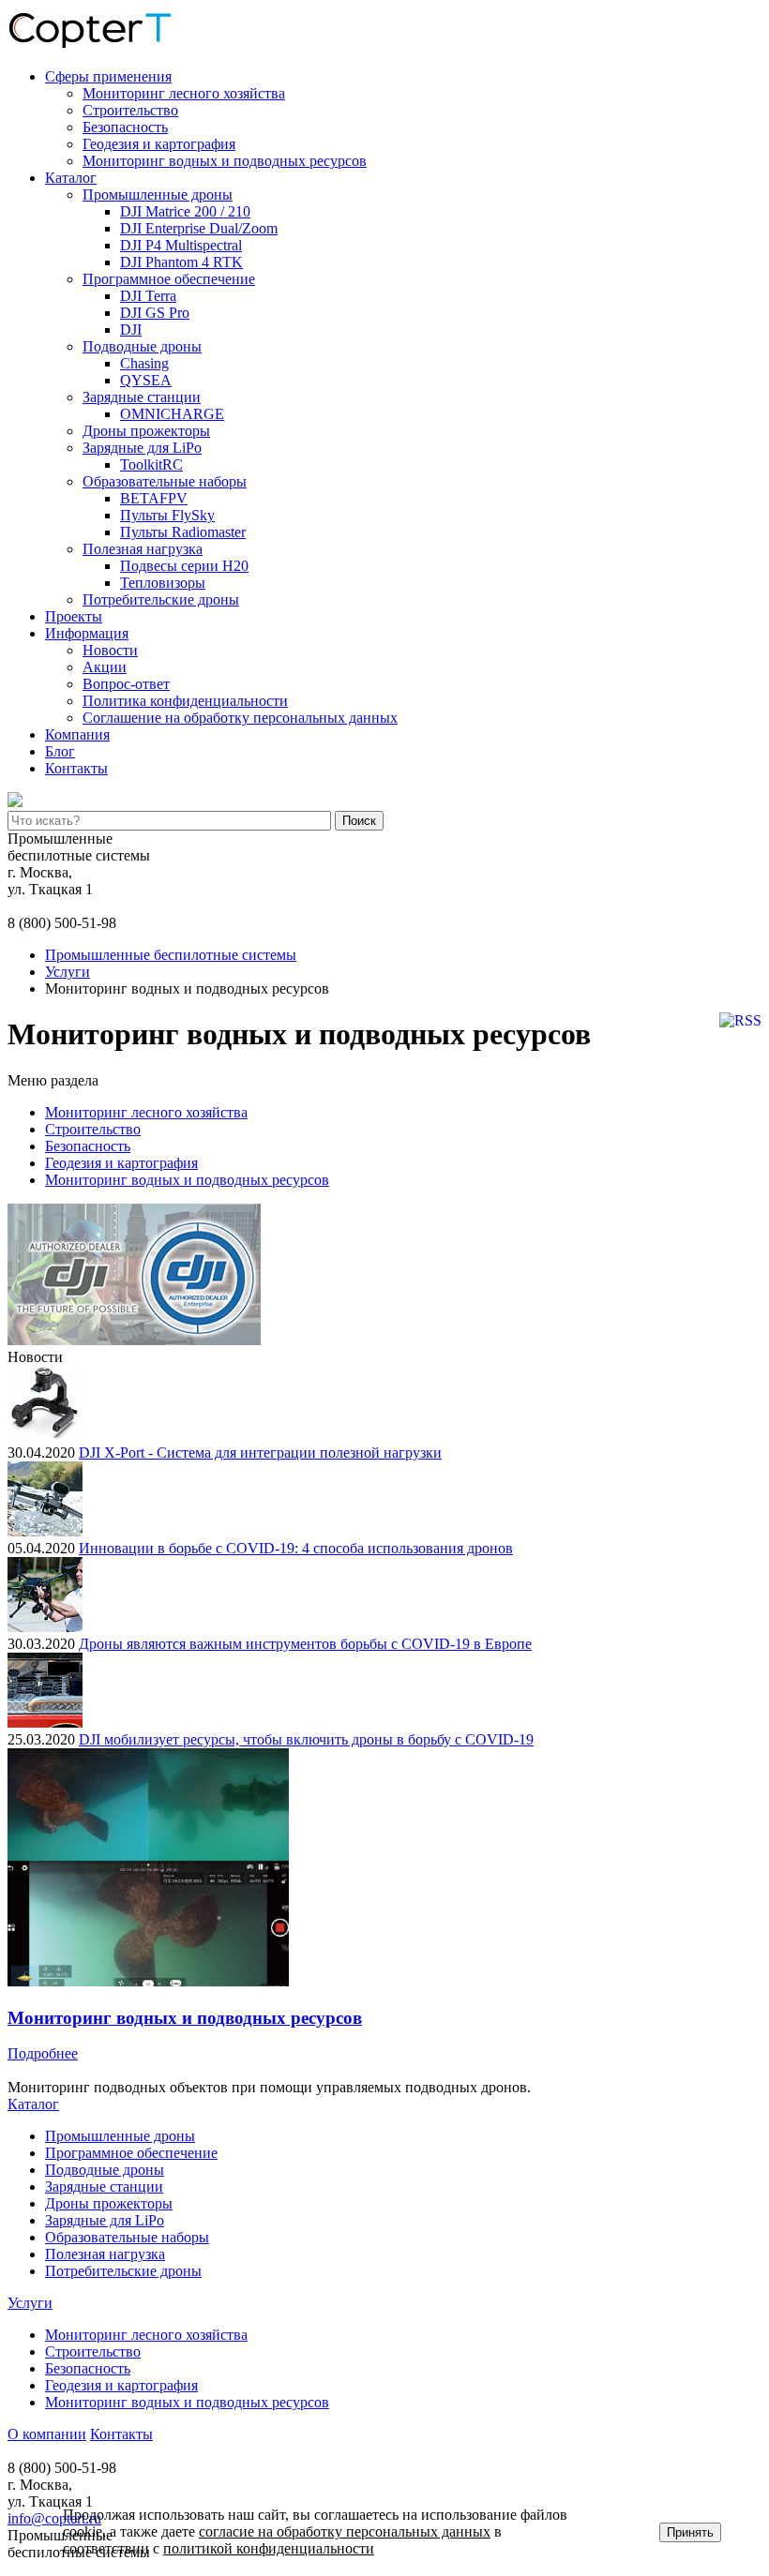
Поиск (359, 821)
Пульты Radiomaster (183, 532)
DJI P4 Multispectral (181, 245)
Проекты (74, 616)
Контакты (76, 768)
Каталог (71, 178)
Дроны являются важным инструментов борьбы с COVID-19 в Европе (305, 1644)
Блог (60, 751)
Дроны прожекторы (146, 431)
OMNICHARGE (172, 414)
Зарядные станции (142, 397)
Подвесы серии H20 (184, 566)
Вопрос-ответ (126, 684)
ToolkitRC (151, 464)
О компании (47, 2434)
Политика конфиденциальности (185, 701)
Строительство (130, 110)
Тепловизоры (163, 583)
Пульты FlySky (167, 515)
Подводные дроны (142, 346)
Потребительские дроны (161, 599)
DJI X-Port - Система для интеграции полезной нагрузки (260, 1453)
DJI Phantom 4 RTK (181, 262)
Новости (110, 650)
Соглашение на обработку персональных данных (240, 718)
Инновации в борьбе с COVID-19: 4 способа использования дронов (296, 1548)
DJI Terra (148, 296)
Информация (87, 633)
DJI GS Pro (155, 313)
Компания (77, 734)
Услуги (30, 2303)
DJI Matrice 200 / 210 (185, 211)
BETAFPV (154, 498)
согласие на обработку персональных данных (345, 2531)
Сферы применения (108, 76)
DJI (131, 329)
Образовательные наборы (165, 481)
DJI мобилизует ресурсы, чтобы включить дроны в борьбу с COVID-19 (306, 1739)
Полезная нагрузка (143, 549)
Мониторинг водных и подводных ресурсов (225, 161)
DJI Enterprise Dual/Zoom (199, 228)
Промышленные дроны (158, 195)
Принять (690, 2532)
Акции (105, 667)
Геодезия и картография (159, 144)
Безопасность (125, 127)
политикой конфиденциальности (269, 2548)
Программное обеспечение (169, 279)
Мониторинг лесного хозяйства (184, 93)
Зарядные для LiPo (142, 448)
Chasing (144, 363)
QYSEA (146, 380)
